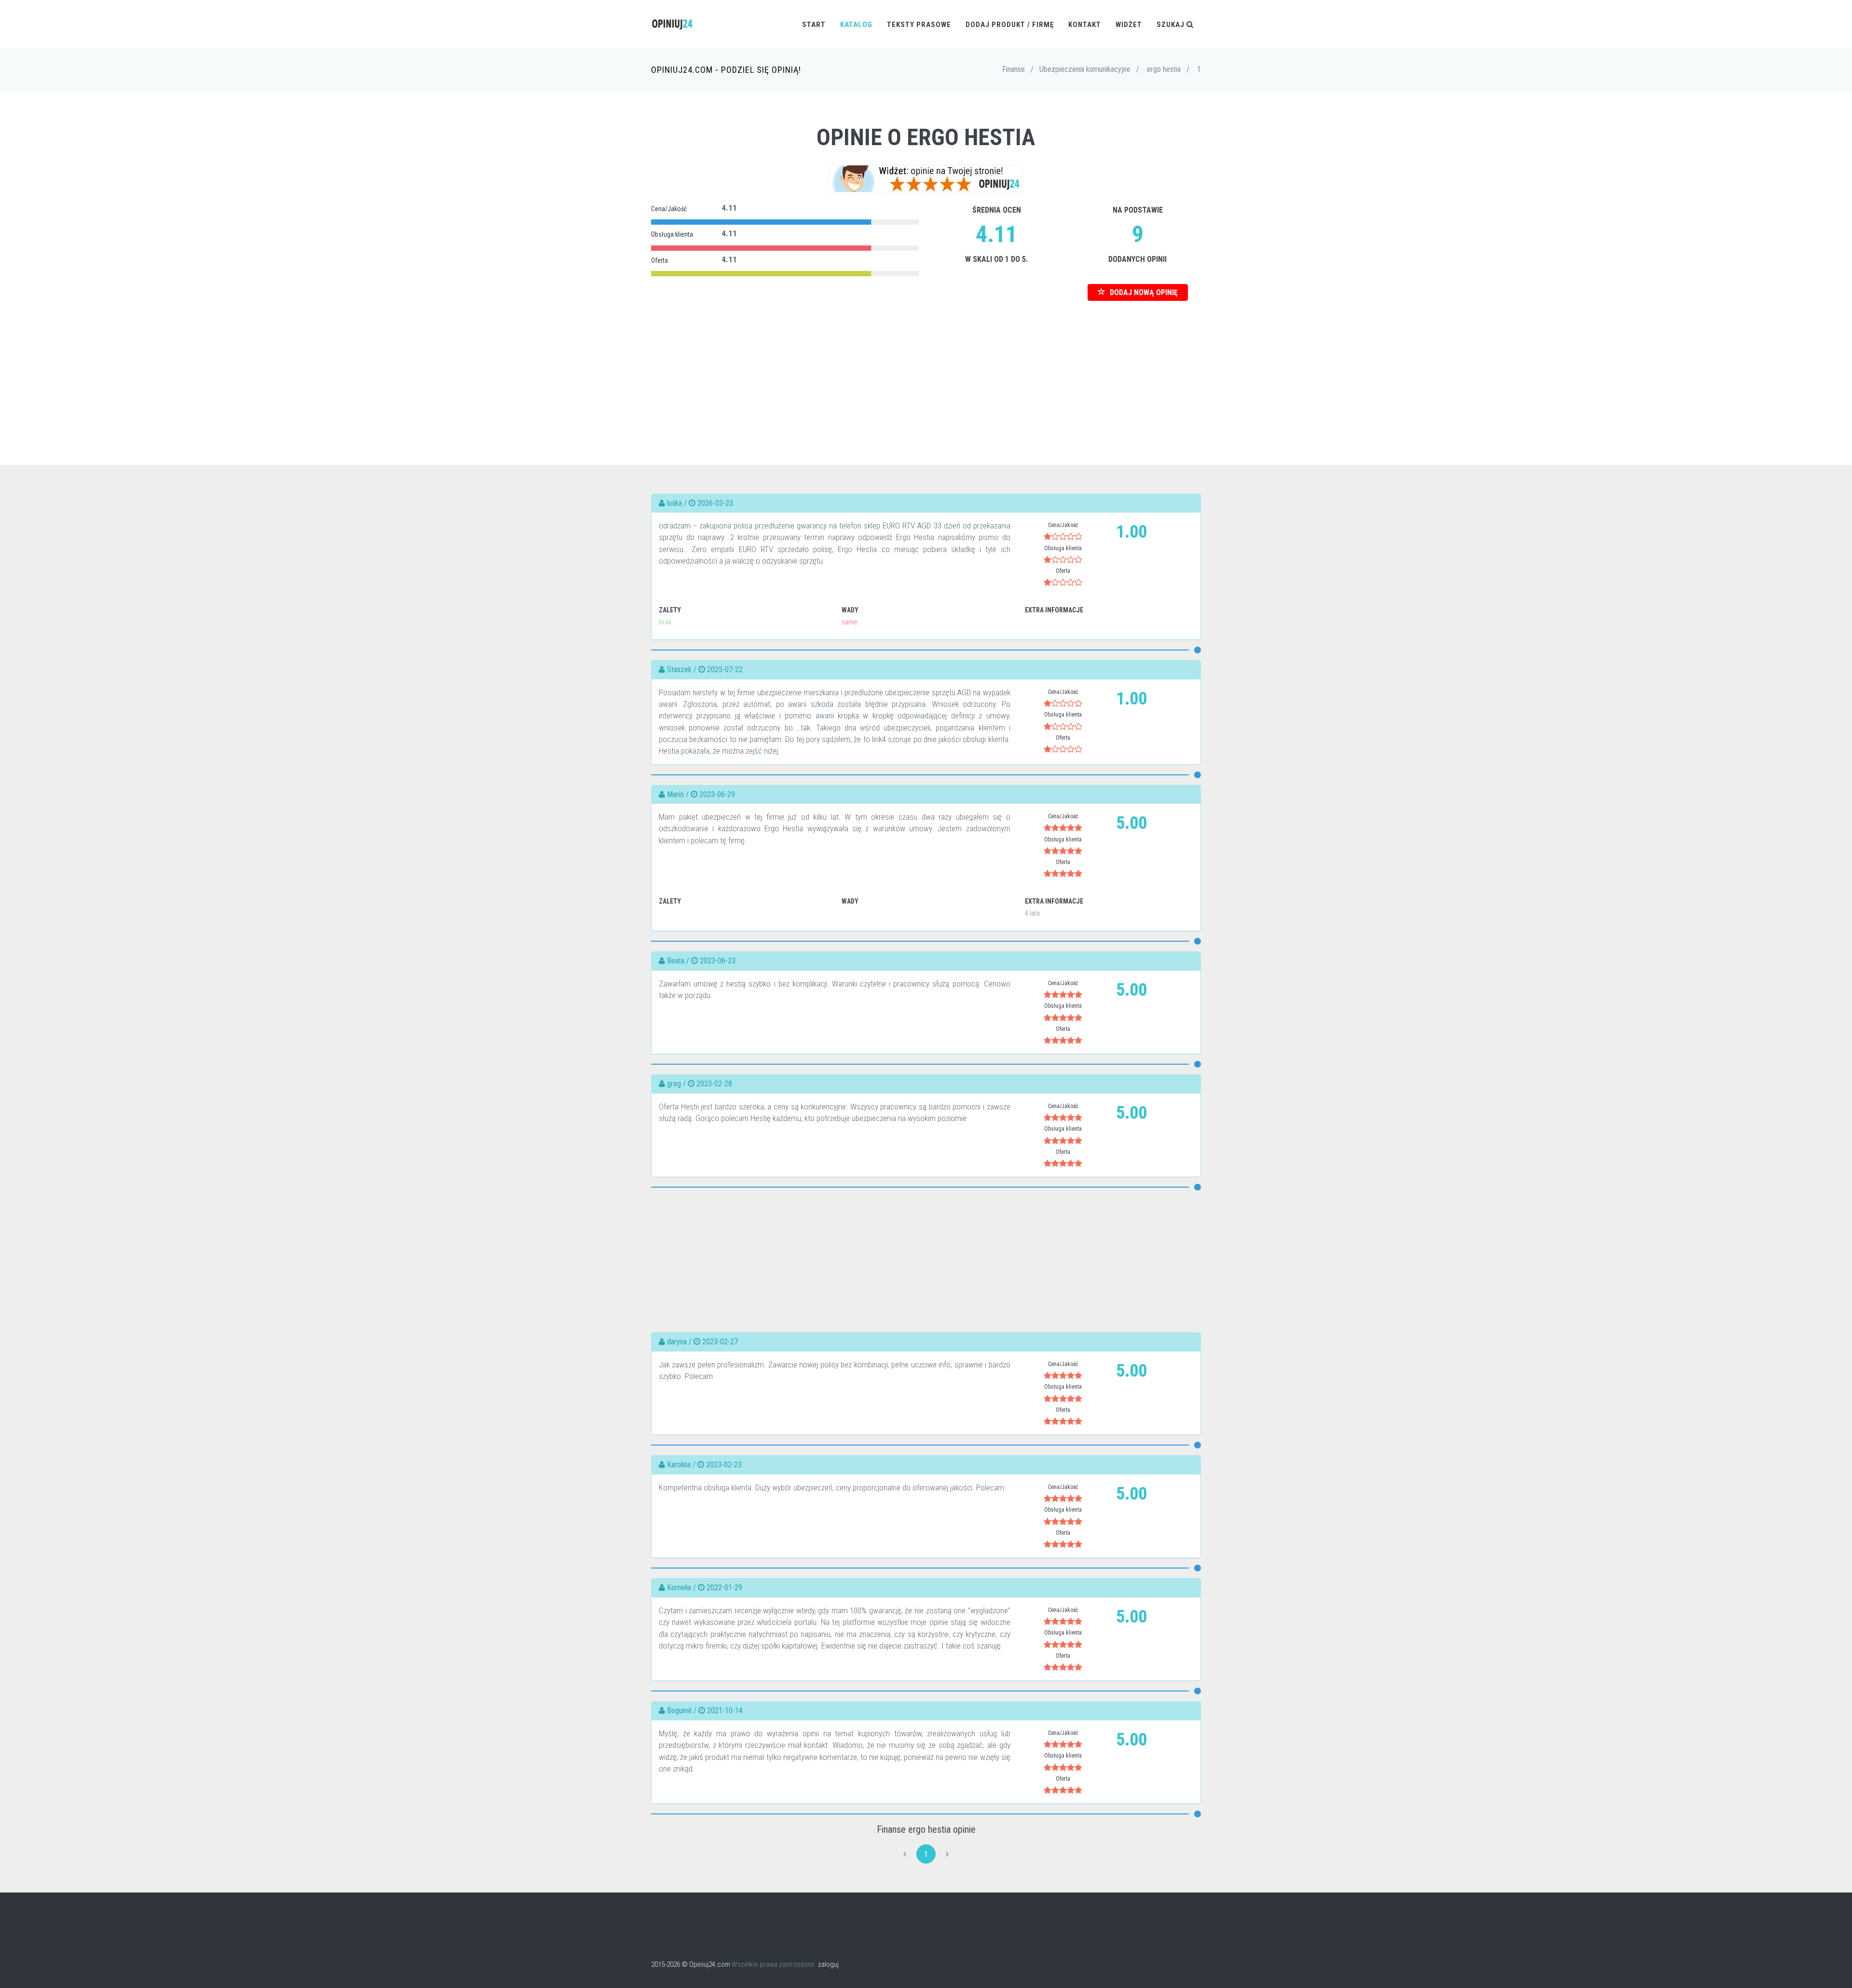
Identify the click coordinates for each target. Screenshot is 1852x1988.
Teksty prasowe (919, 25)
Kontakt (1085, 25)
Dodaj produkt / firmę (1010, 25)
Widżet (1129, 25)
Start (814, 25)
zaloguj (828, 1964)
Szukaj (1171, 25)
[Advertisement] (926, 368)
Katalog (856, 25)
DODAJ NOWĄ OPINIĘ (1143, 292)
